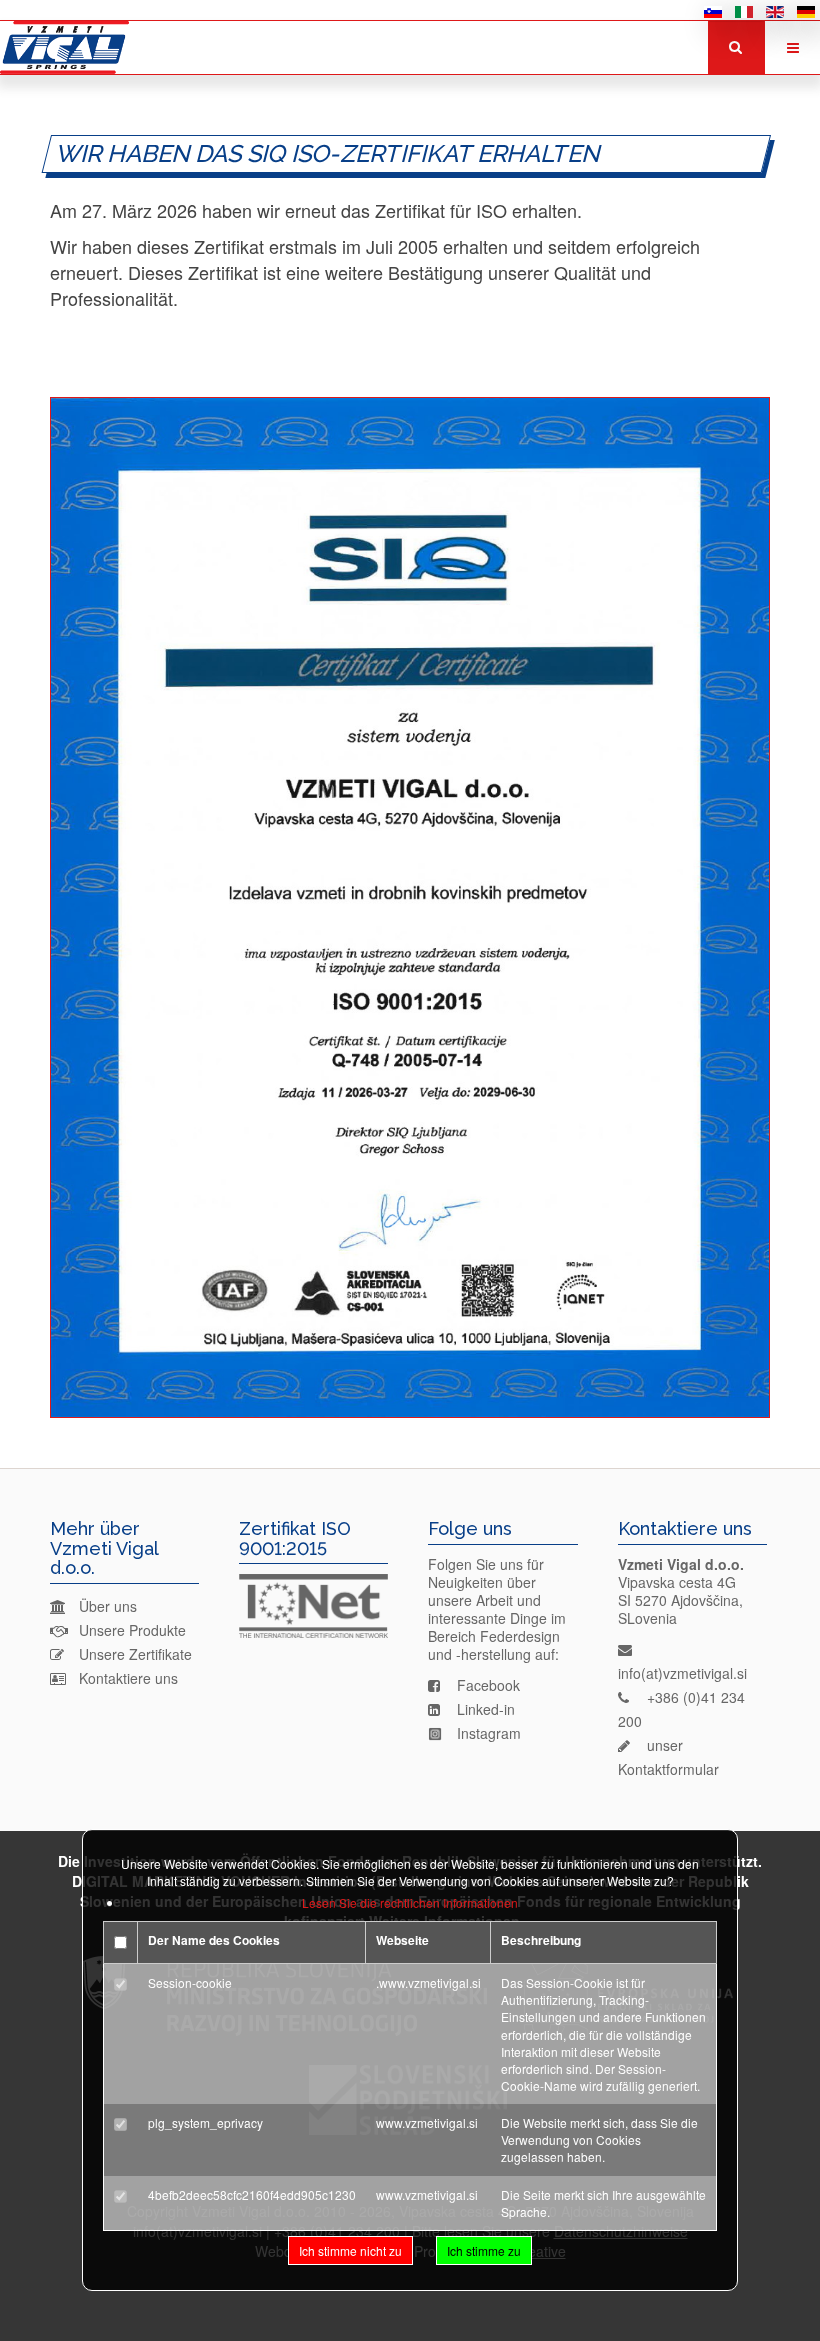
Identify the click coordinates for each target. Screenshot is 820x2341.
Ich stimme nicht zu (350, 2250)
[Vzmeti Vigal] (64, 47)
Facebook (488, 1685)
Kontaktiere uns (128, 1678)
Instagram (489, 1733)
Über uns (108, 1606)
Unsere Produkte (132, 1630)
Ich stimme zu (484, 2250)
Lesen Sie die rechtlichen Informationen (410, 1902)
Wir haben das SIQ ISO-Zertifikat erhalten (329, 153)
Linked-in (486, 1709)
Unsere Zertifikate (135, 1654)
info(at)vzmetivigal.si (682, 1673)
